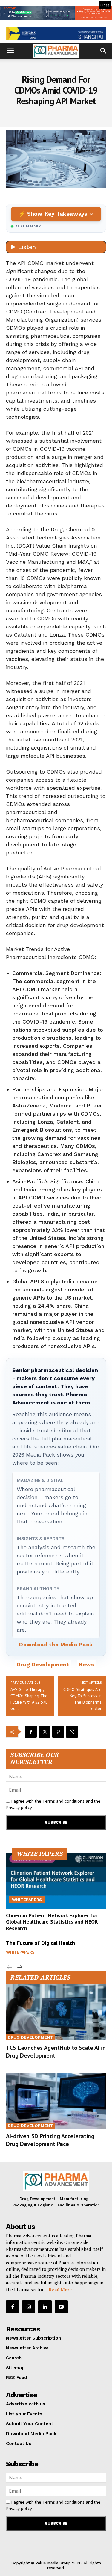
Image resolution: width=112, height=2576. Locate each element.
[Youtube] (61, 2307)
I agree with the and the (53, 1804)
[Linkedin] (45, 2307)
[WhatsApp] (72, 1732)
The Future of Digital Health (40, 1943)
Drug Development (43, 1664)
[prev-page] (10, 1968)
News (86, 1664)
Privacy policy (19, 1807)
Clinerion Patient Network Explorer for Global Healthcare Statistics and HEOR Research (52, 1922)
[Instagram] (29, 2307)
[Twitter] (45, 1732)
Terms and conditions (63, 1801)
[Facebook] (31, 1732)
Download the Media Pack (56, 1644)
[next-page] (19, 1968)
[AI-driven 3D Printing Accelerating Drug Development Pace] (56, 2101)
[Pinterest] (58, 1732)
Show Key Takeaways (57, 214)
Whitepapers (27, 1900)
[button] (10, 51)
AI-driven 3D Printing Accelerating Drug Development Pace (50, 2140)
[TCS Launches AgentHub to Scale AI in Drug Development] (56, 2012)
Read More (60, 2290)
